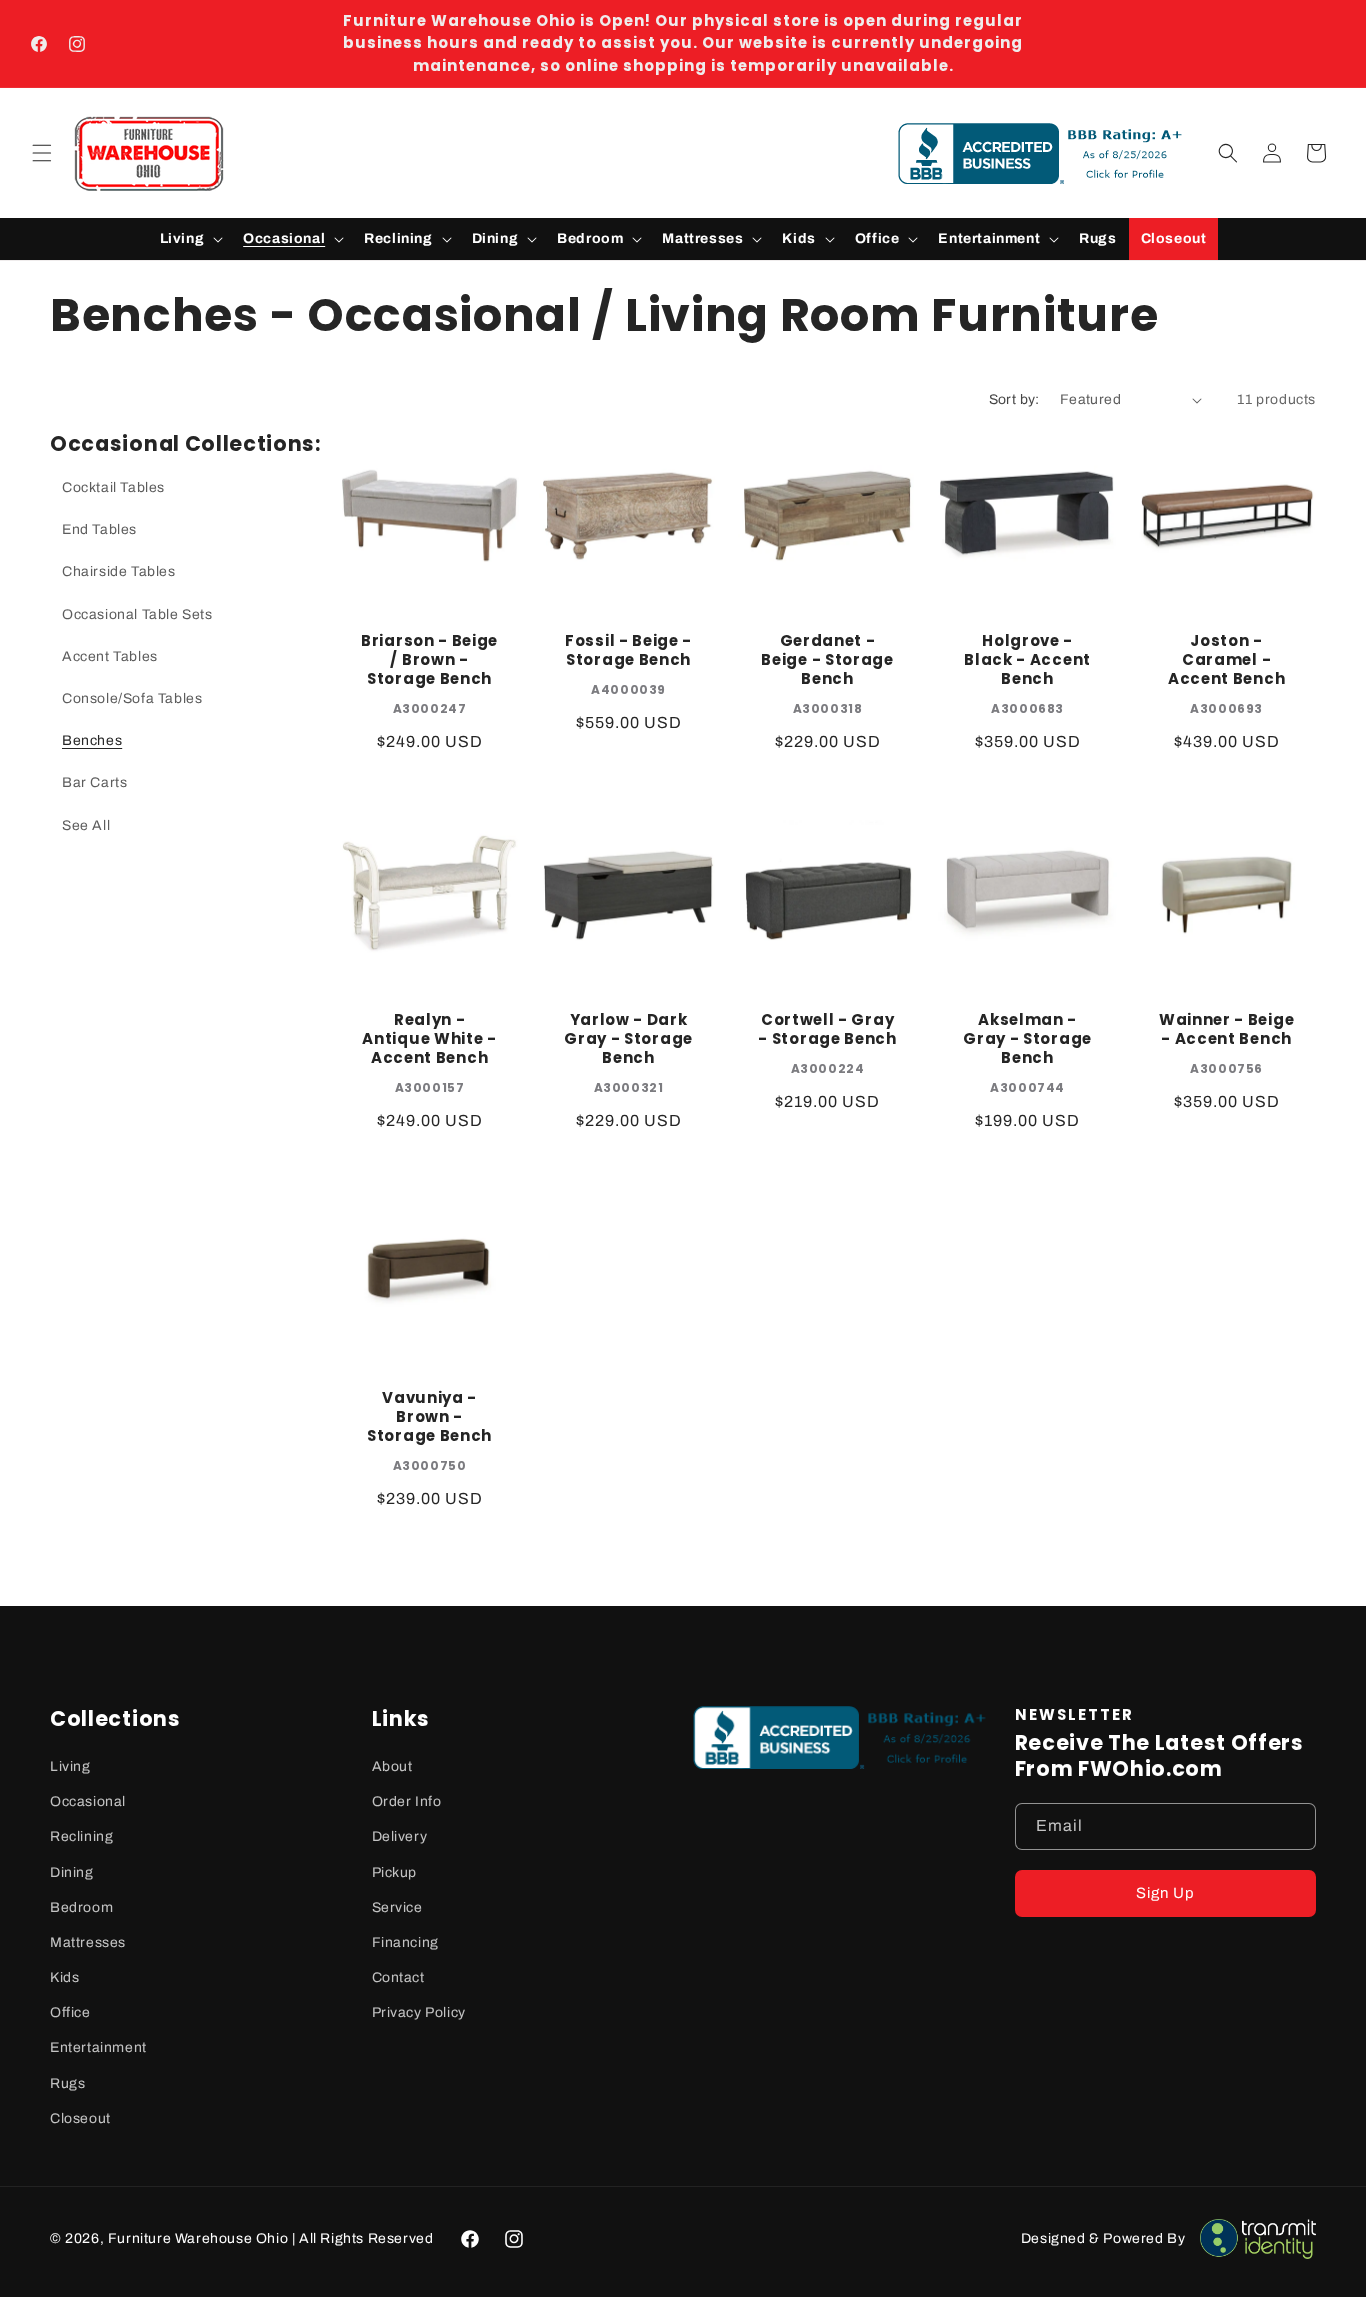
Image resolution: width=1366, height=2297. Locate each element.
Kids (64, 1977)
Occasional (88, 1801)
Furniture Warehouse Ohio (198, 2238)
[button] (42, 153)
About (392, 1766)
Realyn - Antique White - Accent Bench (429, 1039)
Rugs (67, 2083)
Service (397, 1907)
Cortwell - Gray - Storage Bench (828, 1030)
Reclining (81, 1836)
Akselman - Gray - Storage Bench (1027, 1039)
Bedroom (81, 1907)
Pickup (395, 1872)
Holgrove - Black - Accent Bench (1027, 660)
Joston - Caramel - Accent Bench (1226, 660)
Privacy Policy (419, 2012)
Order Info (407, 1801)
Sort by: (1014, 399)
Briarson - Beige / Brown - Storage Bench (429, 660)
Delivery (400, 1836)
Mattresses (88, 1942)
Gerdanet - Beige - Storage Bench (828, 660)
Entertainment (98, 2047)
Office (70, 2012)
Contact (398, 1977)
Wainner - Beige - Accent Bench (1226, 1030)
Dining (72, 1872)
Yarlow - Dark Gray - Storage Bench (628, 1039)
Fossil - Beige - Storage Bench (628, 651)
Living (70, 1766)
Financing (405, 1942)
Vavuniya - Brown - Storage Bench (429, 1418)
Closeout (80, 2118)
